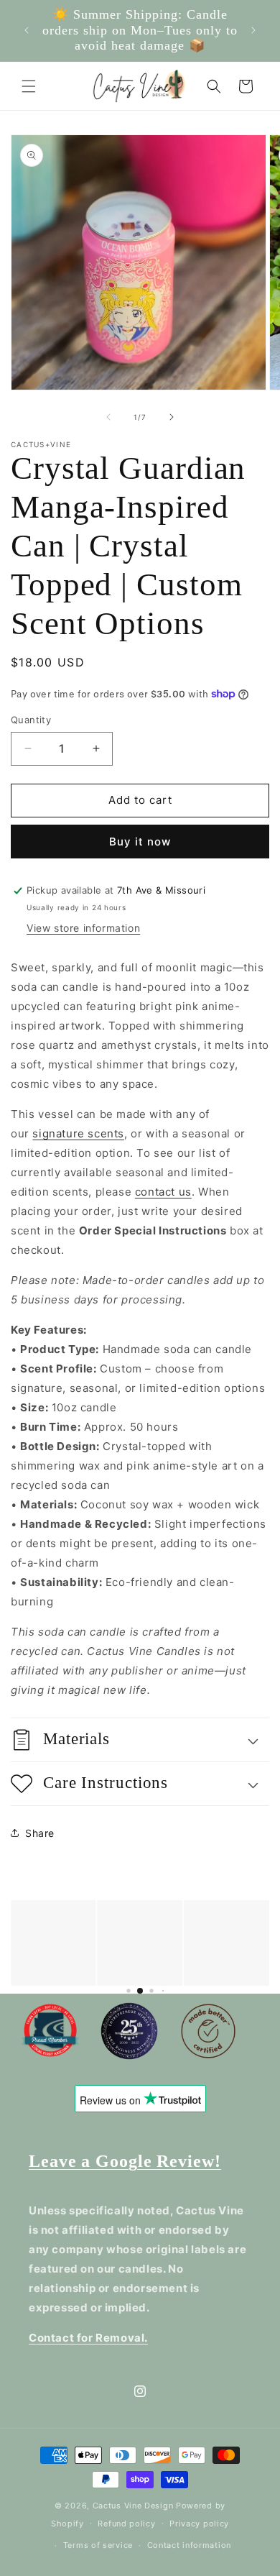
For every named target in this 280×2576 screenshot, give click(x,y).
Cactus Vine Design (133, 2506)
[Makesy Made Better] (208, 2034)
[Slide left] (108, 417)
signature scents (78, 1133)
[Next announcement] (253, 30)
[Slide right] (172, 417)
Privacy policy (199, 2524)
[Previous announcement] (27, 30)
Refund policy (126, 2524)
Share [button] (40, 1833)
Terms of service (98, 2545)
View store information (83, 928)
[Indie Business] (129, 2034)
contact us (163, 1192)
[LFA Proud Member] (50, 2034)
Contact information (189, 2545)
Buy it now (140, 842)
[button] (29, 86)
